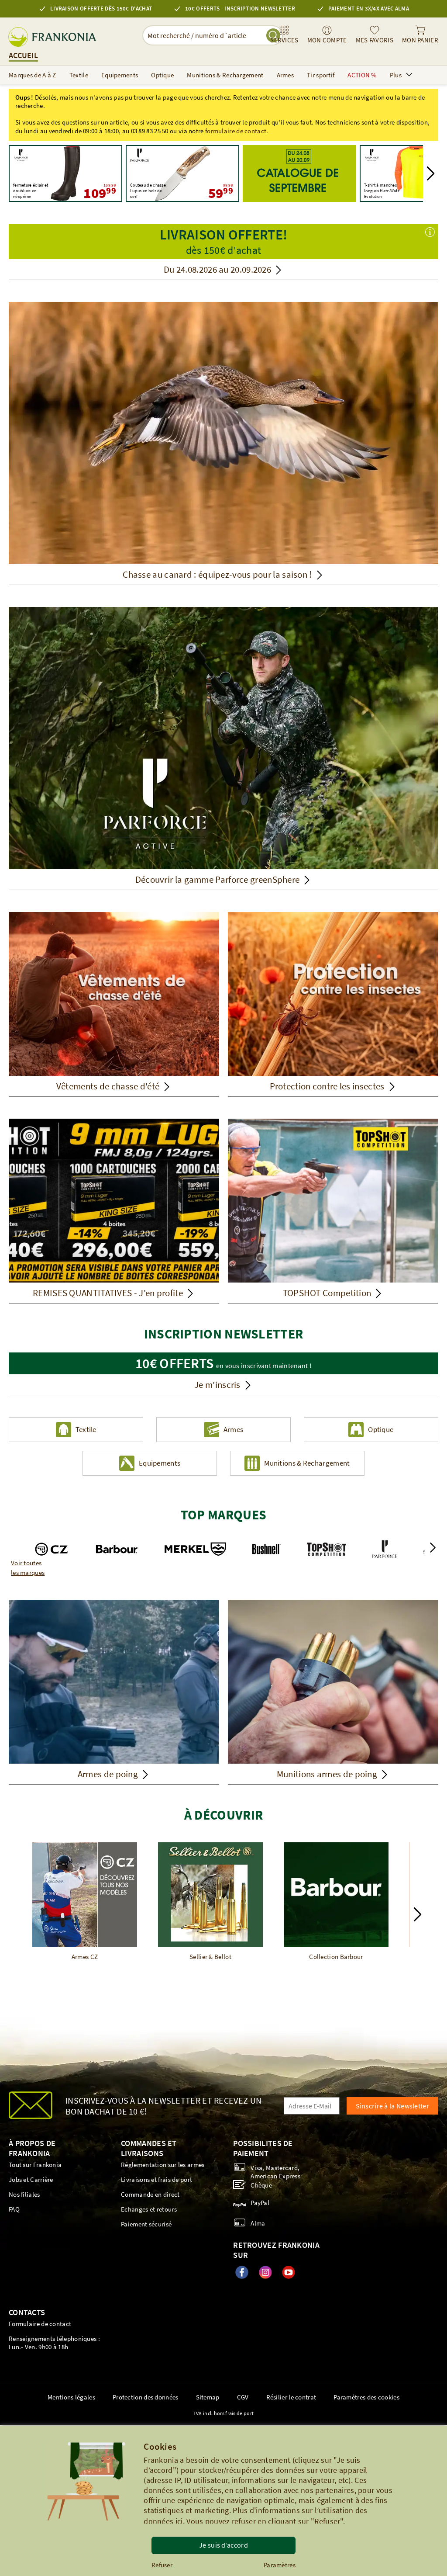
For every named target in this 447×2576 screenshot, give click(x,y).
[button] (431, 173)
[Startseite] (299, 173)
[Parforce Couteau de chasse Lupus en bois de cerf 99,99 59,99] (182, 173)
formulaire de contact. (237, 131)
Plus (396, 75)
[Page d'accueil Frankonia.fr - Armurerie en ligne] (56, 37)
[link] (284, 35)
